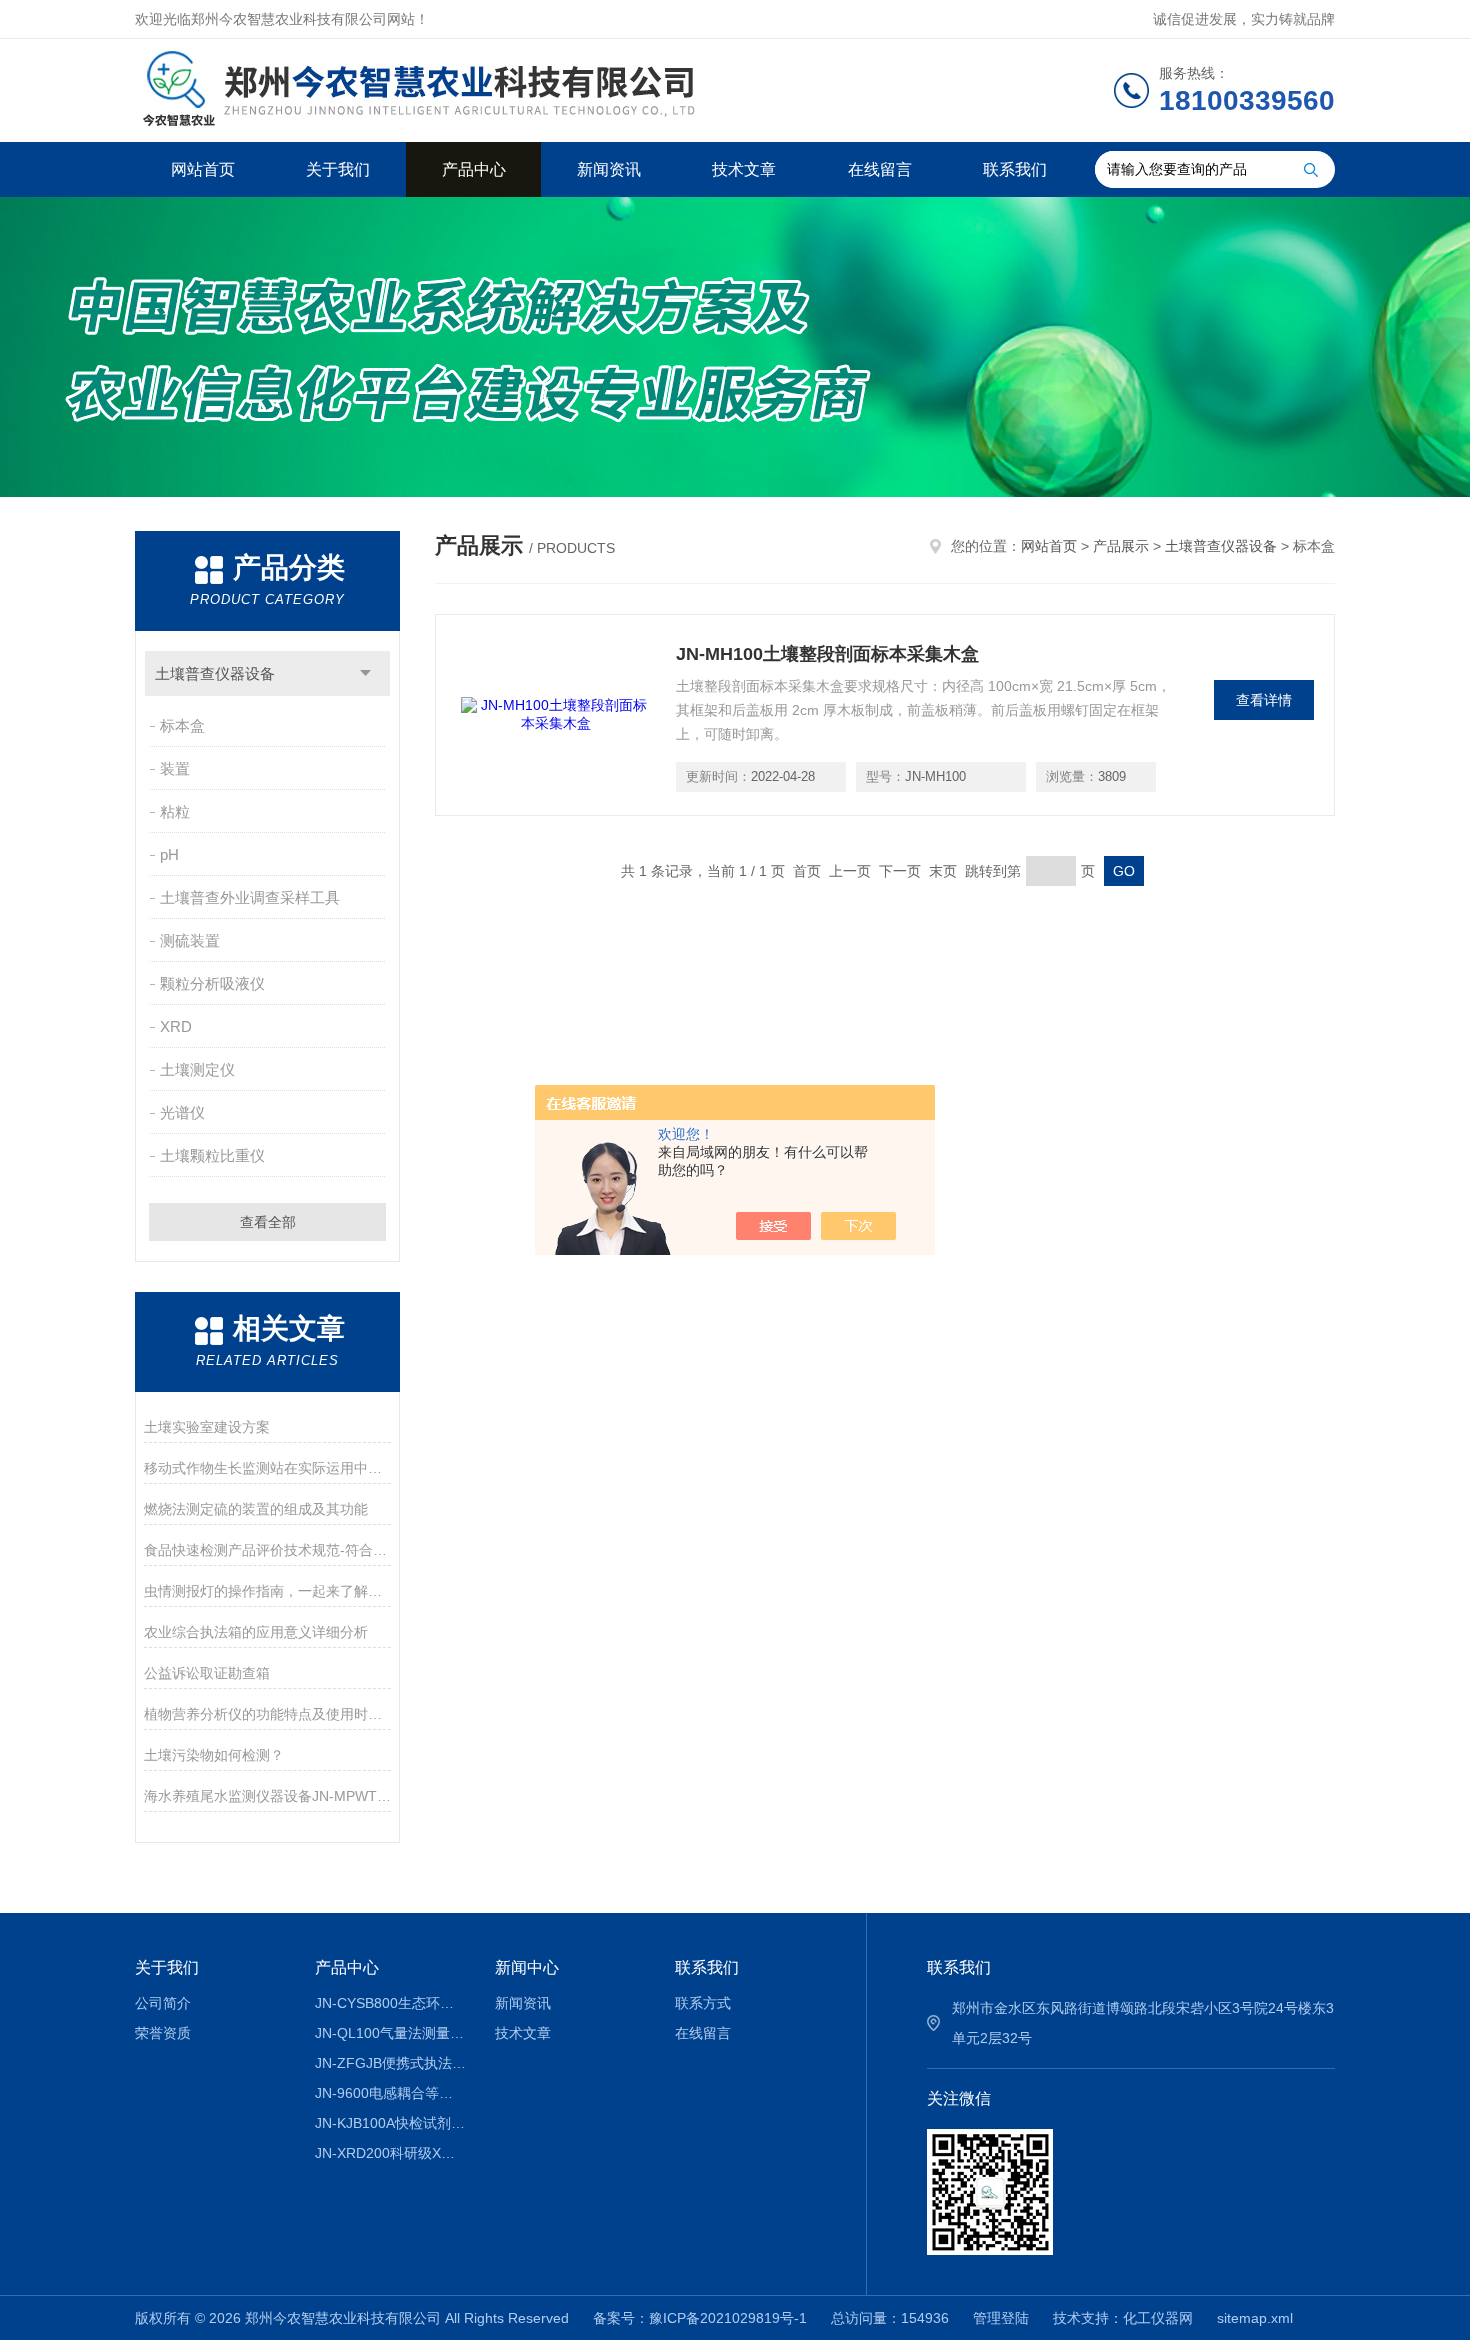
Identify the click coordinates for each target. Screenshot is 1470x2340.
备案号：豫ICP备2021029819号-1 (700, 2318)
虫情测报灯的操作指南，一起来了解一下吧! (267, 1591)
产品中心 (474, 169)
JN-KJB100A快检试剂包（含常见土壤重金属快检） (390, 2123)
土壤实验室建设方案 (207, 1427)
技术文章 (744, 169)
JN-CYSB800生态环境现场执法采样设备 (390, 2003)
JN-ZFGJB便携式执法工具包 (390, 2063)
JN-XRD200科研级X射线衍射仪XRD (390, 2153)
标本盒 (182, 725)
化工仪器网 (1158, 2318)
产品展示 (1121, 546)
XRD (176, 1026)
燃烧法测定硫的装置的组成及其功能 (256, 1509)
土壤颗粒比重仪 (212, 1155)
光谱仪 (182, 1112)
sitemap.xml (1255, 2318)
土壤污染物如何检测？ (214, 1755)
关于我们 (338, 169)
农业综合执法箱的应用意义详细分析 (256, 1632)
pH (169, 854)
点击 (365, 673)
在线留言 (880, 169)
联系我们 (1015, 169)
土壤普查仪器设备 (215, 673)
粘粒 (175, 811)
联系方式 (703, 2003)
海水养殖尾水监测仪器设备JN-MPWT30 (267, 1796)
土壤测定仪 (197, 1069)
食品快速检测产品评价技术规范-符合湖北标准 (267, 1550)
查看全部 (268, 1222)
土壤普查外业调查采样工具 (250, 897)
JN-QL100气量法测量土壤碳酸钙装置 (390, 2033)
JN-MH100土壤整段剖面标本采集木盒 (827, 654)
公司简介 (163, 2003)
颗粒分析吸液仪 (212, 983)
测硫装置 (190, 940)
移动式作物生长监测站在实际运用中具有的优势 (267, 1468)
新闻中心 (527, 1967)
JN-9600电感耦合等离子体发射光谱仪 (390, 2093)
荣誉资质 (163, 2033)
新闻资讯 (609, 169)
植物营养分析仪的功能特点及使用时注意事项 (267, 1714)
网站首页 (203, 169)
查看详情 (1264, 700)
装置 (175, 768)
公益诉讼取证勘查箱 (207, 1673)
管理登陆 (1001, 2318)
